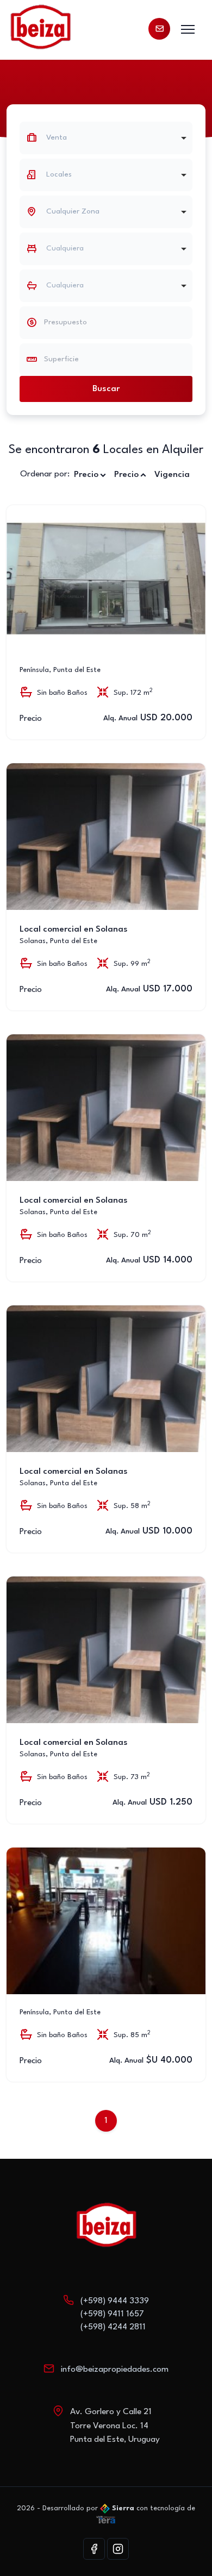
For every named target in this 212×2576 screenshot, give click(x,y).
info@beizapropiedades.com (115, 2370)
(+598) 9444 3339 (115, 2301)
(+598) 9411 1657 (112, 2314)
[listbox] (106, 175)
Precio (86, 475)
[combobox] (106, 138)
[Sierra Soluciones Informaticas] (106, 2519)
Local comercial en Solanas (74, 929)
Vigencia (172, 475)
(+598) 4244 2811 (113, 2327)
